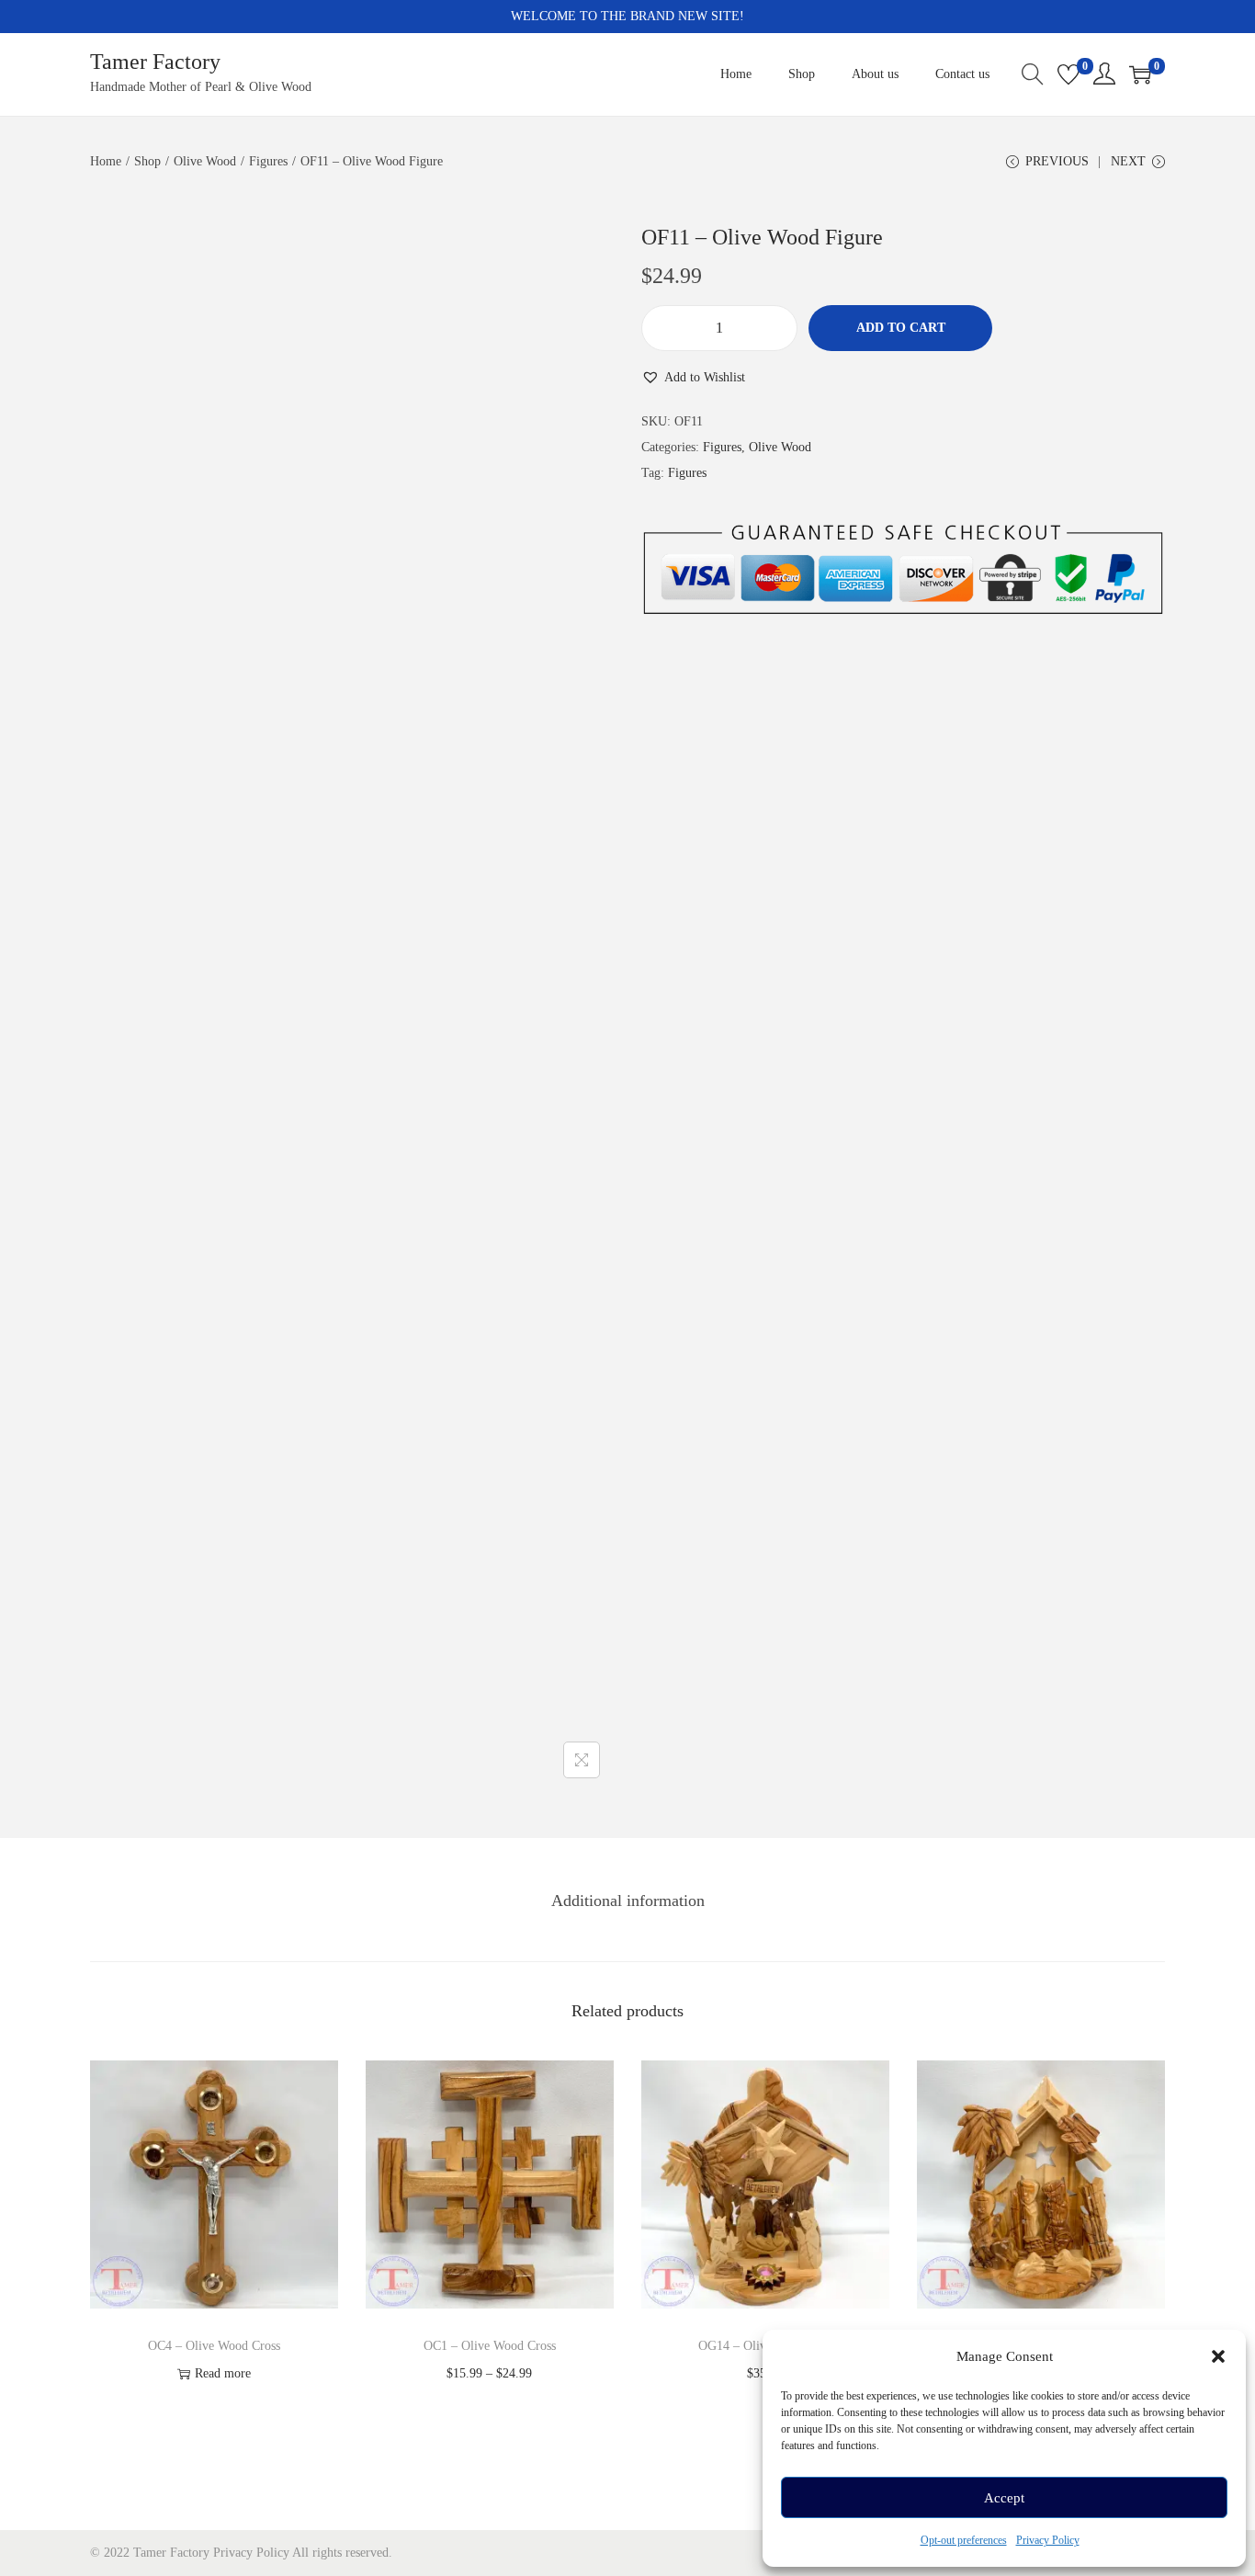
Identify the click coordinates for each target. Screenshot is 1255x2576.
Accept (1004, 2498)
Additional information (628, 1901)
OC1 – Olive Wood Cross (490, 2346)
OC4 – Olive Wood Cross (214, 2346)
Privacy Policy (1048, 2540)
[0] (1068, 74)
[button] (1218, 2356)
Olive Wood (205, 161)
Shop (147, 161)
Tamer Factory (155, 62)
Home (106, 161)
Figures (268, 161)
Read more (223, 2373)
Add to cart (901, 328)
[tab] (628, 1901)
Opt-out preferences (964, 2540)
